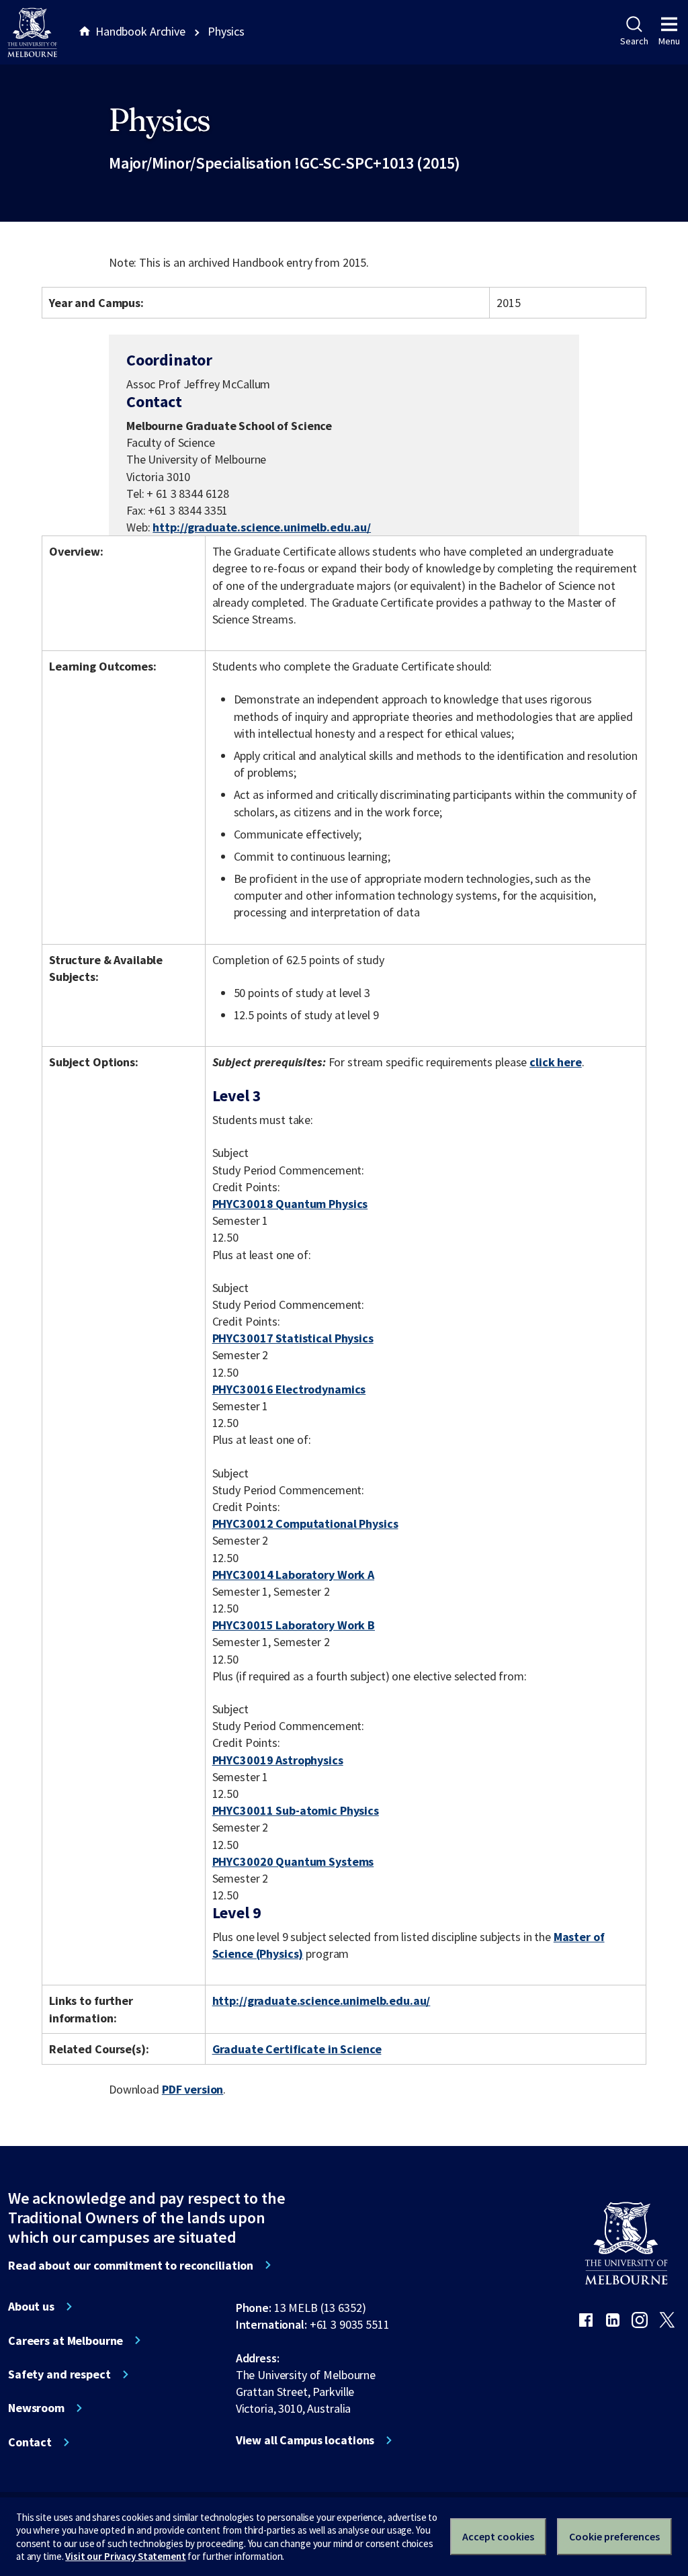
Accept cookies (498, 2536)
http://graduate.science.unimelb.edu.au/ (262, 527)
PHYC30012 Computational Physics (305, 1523)
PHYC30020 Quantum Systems (293, 1861)
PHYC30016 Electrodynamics (289, 1389)
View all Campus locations (305, 2440)
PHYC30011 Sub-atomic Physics (296, 1810)
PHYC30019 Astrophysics (278, 1760)
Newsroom (36, 2408)
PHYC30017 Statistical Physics (293, 1338)
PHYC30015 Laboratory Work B (294, 1625)
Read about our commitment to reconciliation (131, 2266)
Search (634, 41)
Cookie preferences (614, 2536)
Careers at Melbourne (66, 2341)
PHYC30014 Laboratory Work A (293, 1575)
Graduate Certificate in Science (297, 2049)
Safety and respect (59, 2374)
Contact (30, 2442)
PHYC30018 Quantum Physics (290, 1204)
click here (556, 1062)
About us (31, 2307)
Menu (669, 41)
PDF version (193, 2089)
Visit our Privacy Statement (125, 2556)
